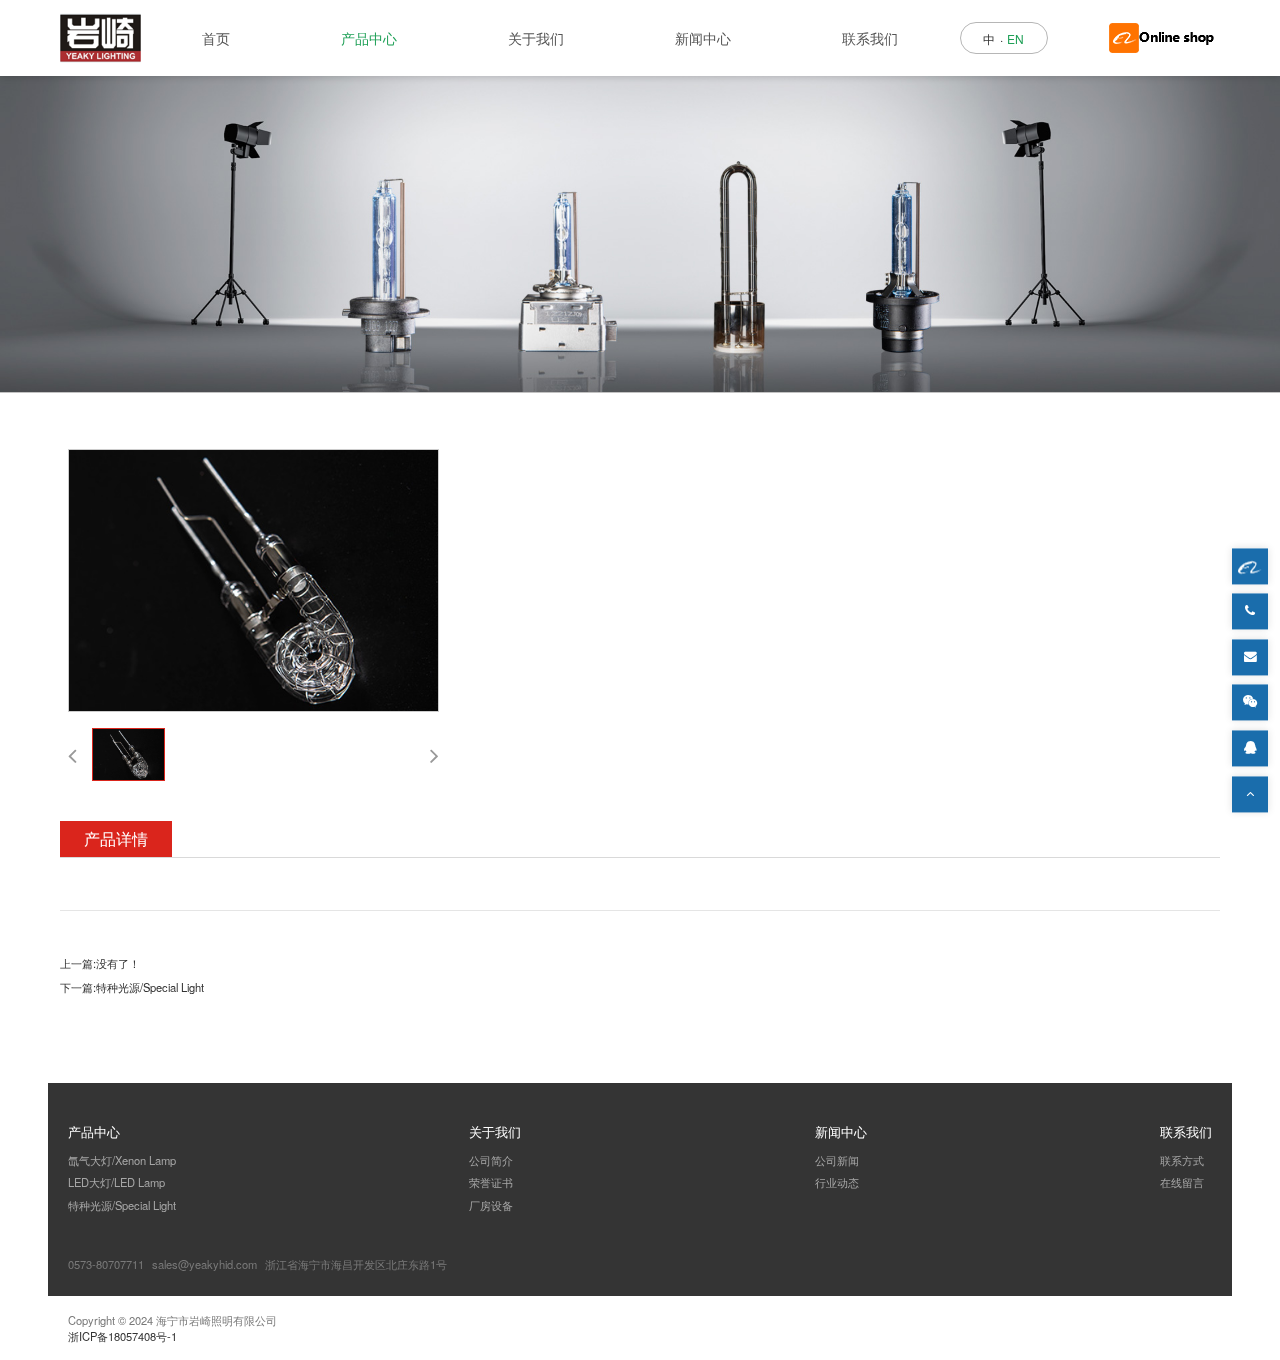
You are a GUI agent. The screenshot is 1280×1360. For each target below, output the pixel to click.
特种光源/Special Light (150, 987)
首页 (216, 37)
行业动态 (837, 1182)
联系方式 (1182, 1160)
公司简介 (491, 1160)
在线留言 (1182, 1182)
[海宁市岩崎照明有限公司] (100, 37)
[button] (72, 755)
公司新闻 (837, 1160)
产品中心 (369, 37)
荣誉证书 (491, 1182)
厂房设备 (491, 1205)
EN (1015, 38)
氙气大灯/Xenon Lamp (122, 1160)
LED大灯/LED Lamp (116, 1182)
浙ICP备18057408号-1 (122, 1336)
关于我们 (536, 37)
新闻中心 (703, 37)
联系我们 (870, 37)
